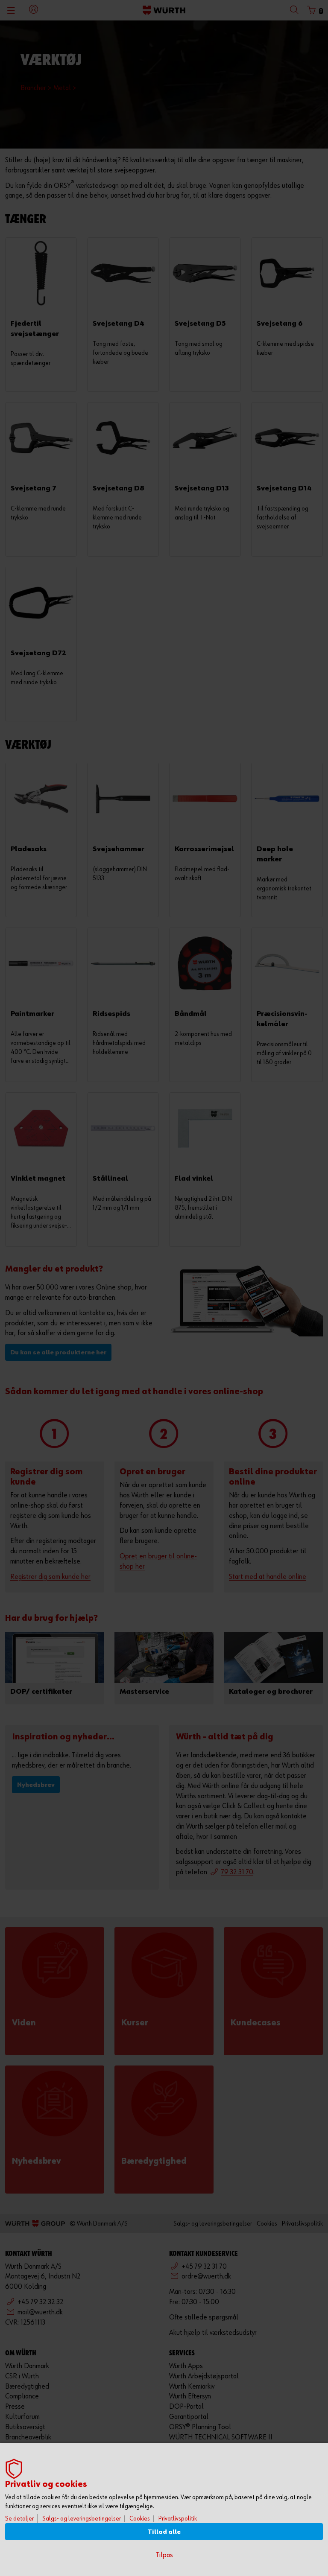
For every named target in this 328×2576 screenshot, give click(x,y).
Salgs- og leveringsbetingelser (82, 2519)
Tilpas (164, 2555)
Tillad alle (164, 2532)
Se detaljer (19, 2519)
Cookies (140, 2519)
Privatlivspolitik (178, 2519)
